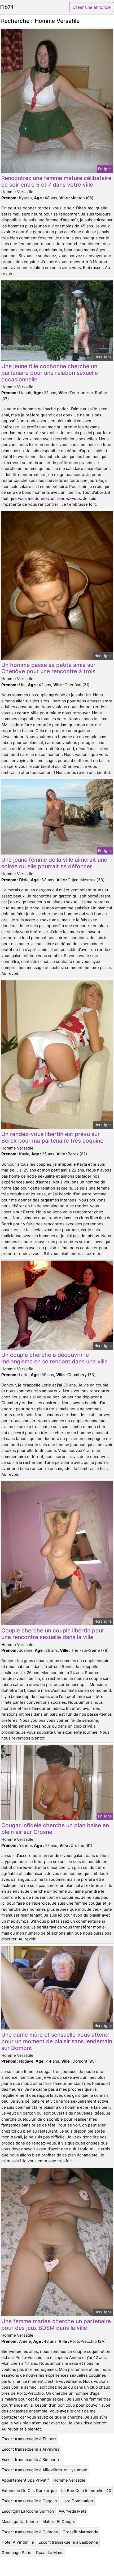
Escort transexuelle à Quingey (30, 2532)
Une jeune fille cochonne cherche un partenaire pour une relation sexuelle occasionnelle (50, 373)
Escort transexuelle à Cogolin (29, 2501)
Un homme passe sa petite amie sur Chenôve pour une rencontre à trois (48, 668)
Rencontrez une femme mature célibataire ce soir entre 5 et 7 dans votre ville (56, 181)
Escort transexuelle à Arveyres (30, 2449)
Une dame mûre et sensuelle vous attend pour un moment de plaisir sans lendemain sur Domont (57, 2041)
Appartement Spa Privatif (25, 2480)
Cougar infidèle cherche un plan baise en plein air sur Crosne (55, 1829)
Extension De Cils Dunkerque (29, 2491)
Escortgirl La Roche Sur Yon (28, 2511)
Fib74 (7, 7)
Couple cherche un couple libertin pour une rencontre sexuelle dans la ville (53, 1634)
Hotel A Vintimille (18, 2542)
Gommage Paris (16, 2553)
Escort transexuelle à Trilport (29, 2439)
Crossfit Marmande (80, 2532)
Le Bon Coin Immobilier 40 (86, 2491)
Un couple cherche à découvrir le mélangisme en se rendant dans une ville (54, 1358)
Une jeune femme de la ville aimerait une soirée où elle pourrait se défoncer (54, 863)
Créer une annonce (92, 7)
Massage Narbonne (20, 2522)
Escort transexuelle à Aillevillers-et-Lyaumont (45, 2470)
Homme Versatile (69, 2480)
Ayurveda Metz (73, 2511)
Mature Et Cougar (59, 2522)
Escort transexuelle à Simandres (32, 2460)
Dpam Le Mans (50, 2553)
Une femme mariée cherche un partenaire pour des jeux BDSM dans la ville (56, 2324)
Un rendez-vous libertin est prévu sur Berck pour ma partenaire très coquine (52, 1137)
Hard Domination (77, 2501)
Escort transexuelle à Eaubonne (68, 2542)
